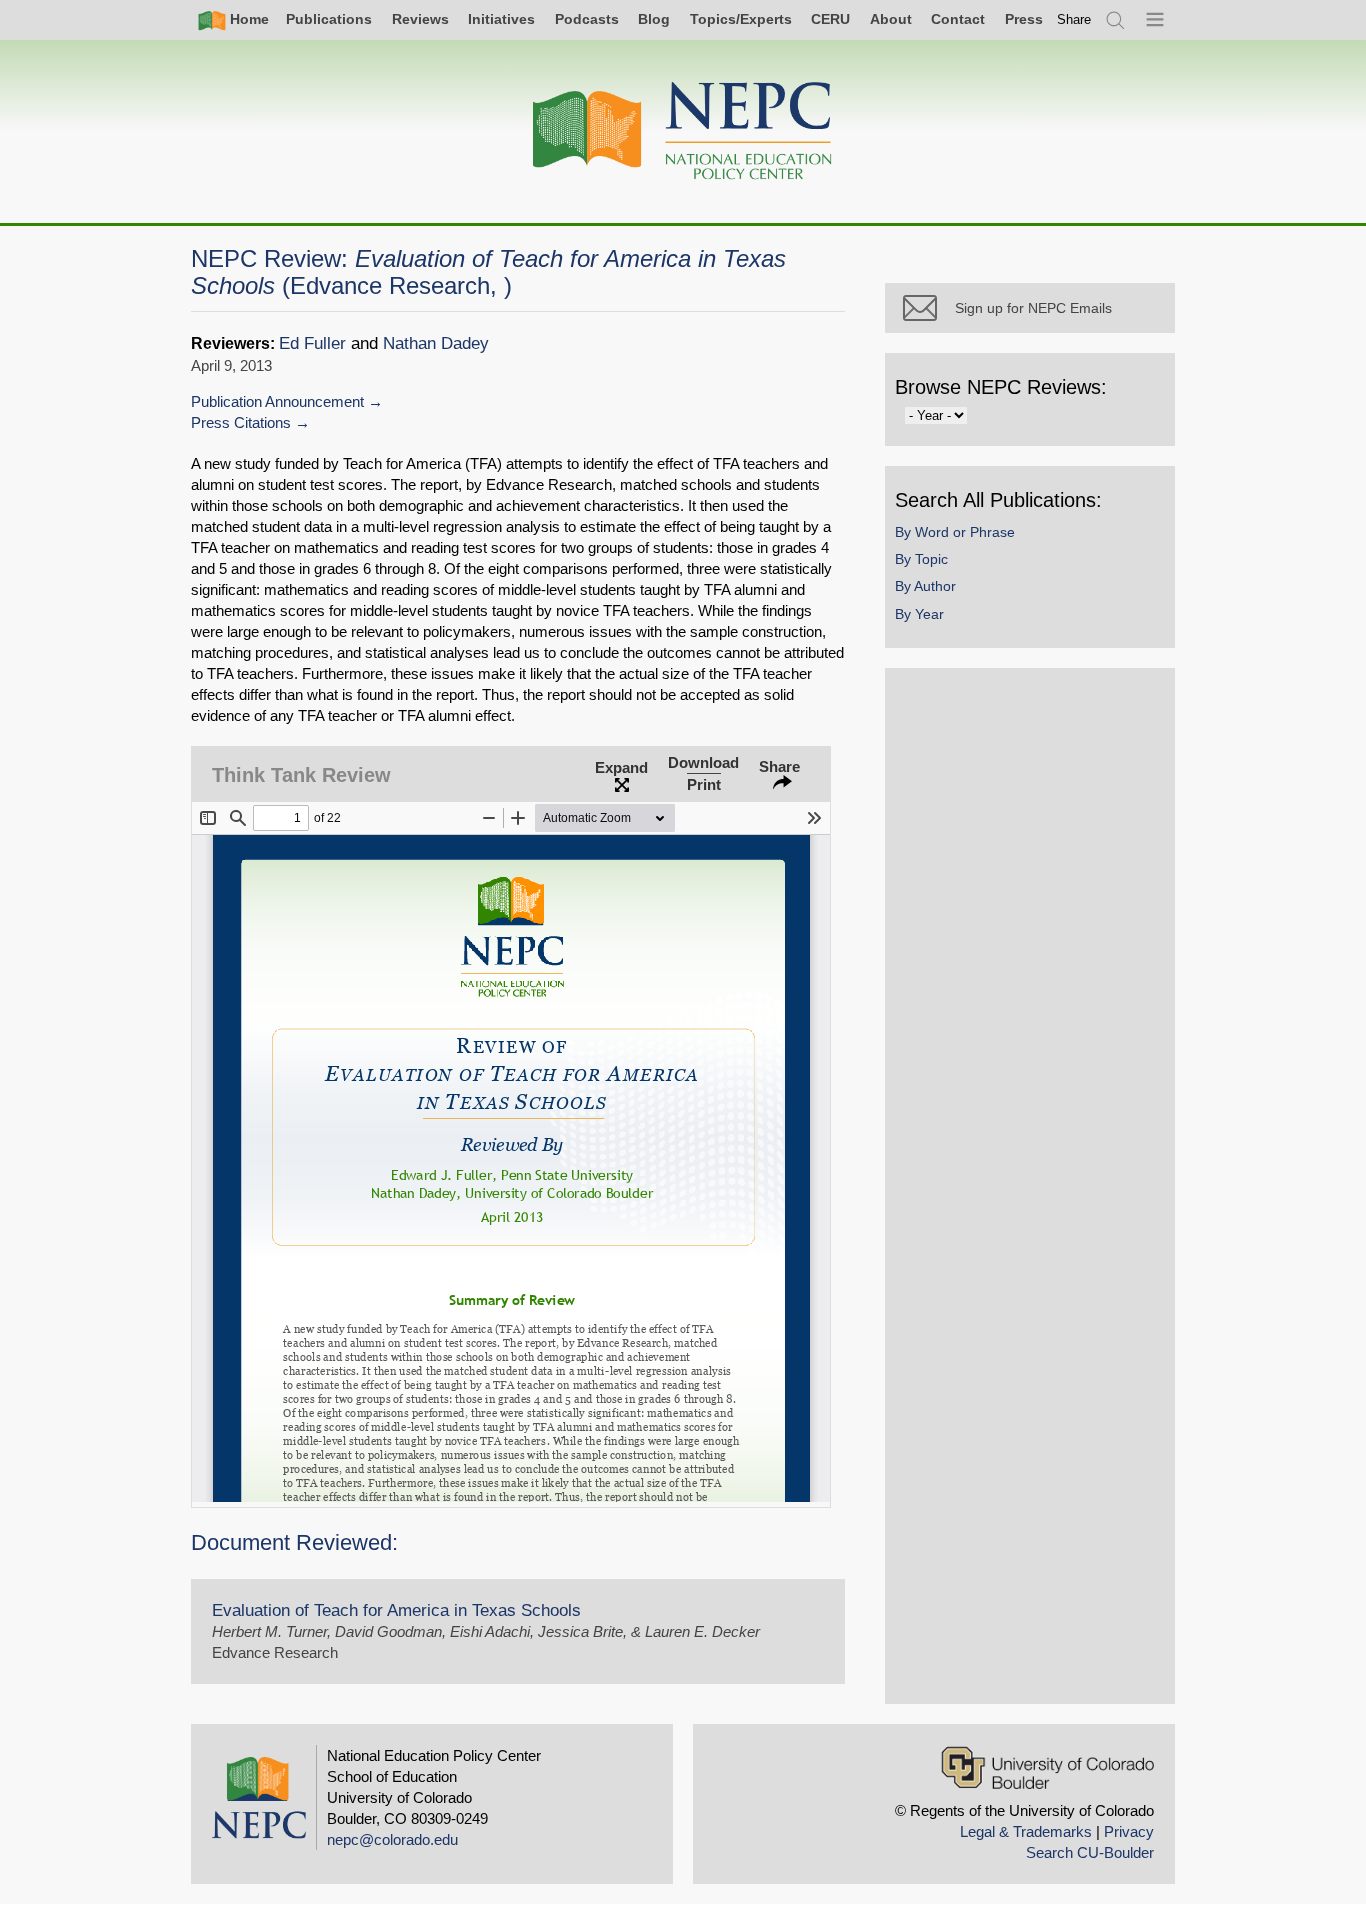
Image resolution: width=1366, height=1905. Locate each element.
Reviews (420, 19)
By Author (925, 586)
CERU (830, 19)
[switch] (1074, 19)
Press (1024, 19)
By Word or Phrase (955, 532)
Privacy (1129, 1831)
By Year (919, 614)
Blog (654, 19)
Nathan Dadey (436, 343)
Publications (329, 19)
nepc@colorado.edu (392, 1839)
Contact (958, 19)
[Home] (683, 131)
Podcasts (587, 19)
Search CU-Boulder (1090, 1852)
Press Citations (241, 422)
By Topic (921, 559)
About (891, 19)
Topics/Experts (741, 19)
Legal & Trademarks (1026, 1831)
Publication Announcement (277, 401)
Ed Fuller (312, 343)
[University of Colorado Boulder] (1047, 1767)
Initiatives (501, 19)
